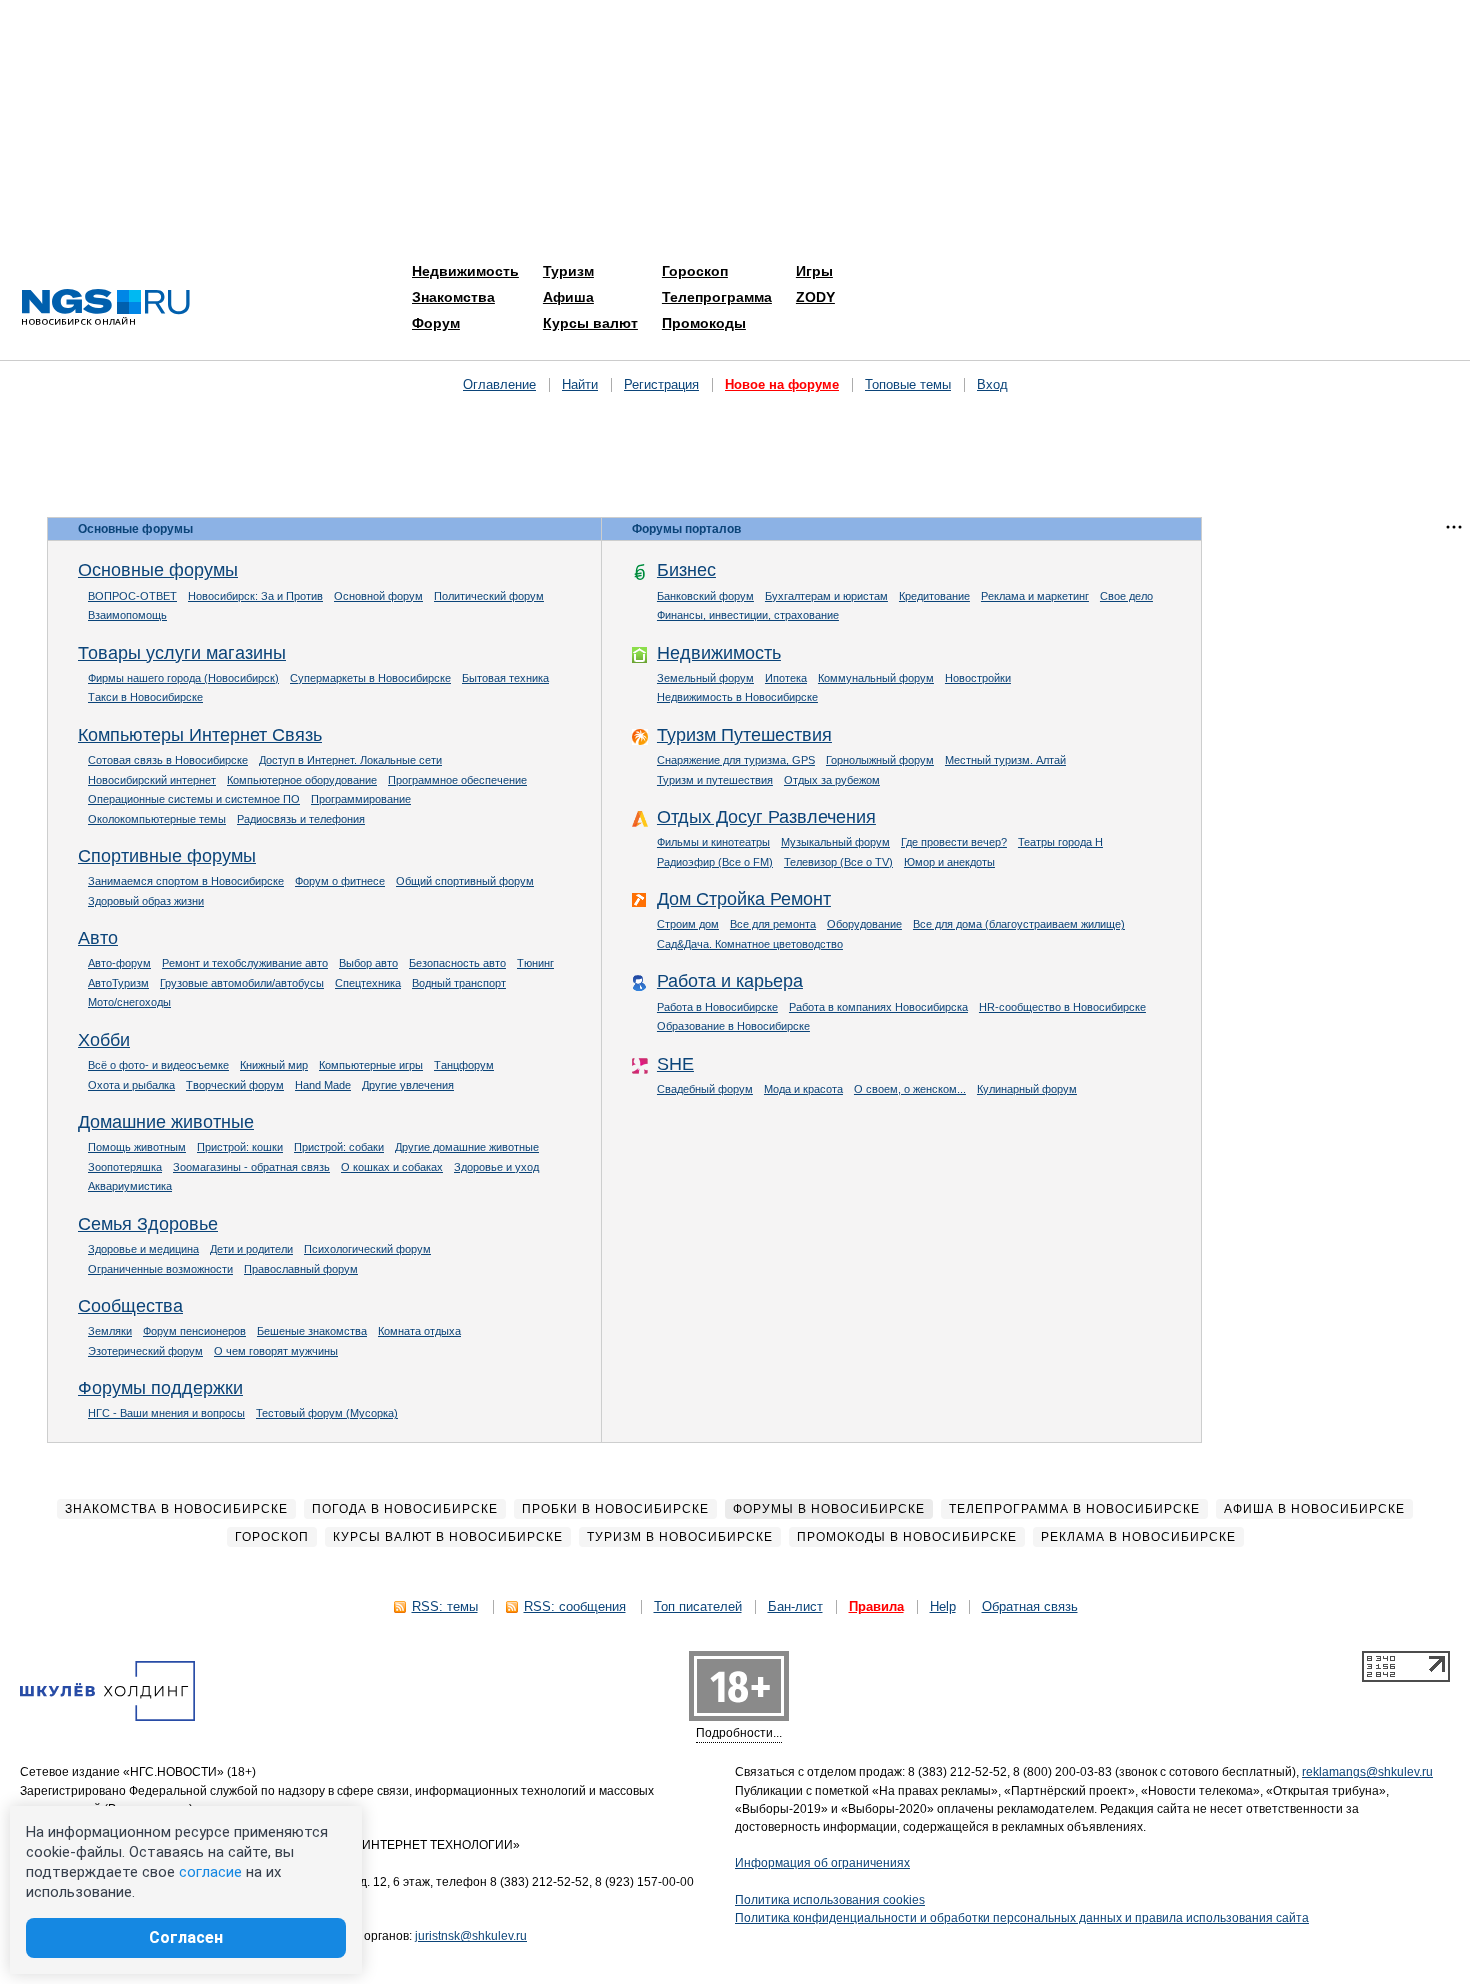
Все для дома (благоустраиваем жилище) (1019, 924)
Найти (580, 384)
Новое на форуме (782, 384)
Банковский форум (705, 596)
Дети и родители (251, 1249)
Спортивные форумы (167, 856)
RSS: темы (445, 1606)
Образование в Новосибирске (733, 1026)
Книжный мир (274, 1065)
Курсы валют (590, 323)
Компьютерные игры (371, 1065)
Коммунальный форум (876, 678)
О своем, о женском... (910, 1089)
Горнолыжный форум (880, 760)
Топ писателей (698, 1606)
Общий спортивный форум (465, 881)
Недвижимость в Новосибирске (737, 697)
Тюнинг (535, 963)
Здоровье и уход (496, 1167)
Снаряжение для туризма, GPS (736, 760)
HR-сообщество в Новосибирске (1062, 1007)
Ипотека (786, 678)
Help (943, 1606)
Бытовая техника (505, 678)
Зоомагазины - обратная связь (251, 1167)
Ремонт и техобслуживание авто (245, 963)
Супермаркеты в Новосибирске (370, 678)
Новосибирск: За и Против (255, 596)
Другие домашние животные (467, 1147)
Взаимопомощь (127, 615)
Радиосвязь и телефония (301, 819)
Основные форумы (158, 570)
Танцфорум (464, 1065)
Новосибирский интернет (152, 780)
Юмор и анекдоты (949, 862)
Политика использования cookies (830, 1900)
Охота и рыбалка (131, 1085)
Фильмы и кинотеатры (713, 842)
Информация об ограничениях (822, 1863)
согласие (210, 1872)
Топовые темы (908, 384)
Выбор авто (368, 963)
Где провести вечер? (954, 842)
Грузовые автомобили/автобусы (242, 983)
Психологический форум (367, 1249)
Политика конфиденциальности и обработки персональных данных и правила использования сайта (1022, 1918)
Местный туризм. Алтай (1005, 760)
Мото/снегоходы (129, 1002)
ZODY (815, 297)
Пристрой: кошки (240, 1147)
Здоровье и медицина (143, 1249)
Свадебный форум (705, 1089)
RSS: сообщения (575, 1606)
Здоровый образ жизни (146, 901)
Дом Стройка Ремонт (744, 899)
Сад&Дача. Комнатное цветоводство (750, 944)
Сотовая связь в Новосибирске (168, 760)
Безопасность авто (457, 963)
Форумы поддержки (160, 1388)
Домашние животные (166, 1122)
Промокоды (704, 323)
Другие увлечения (408, 1085)
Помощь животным (137, 1147)
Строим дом (688, 924)
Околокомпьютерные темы (157, 819)
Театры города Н (1060, 842)
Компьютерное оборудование (302, 780)
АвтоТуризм (118, 983)
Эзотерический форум (145, 1351)
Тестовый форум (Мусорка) (327, 1413)
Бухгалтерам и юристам (826, 596)
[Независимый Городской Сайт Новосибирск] (106, 308)
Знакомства (453, 297)
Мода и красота (803, 1089)
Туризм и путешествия (715, 780)
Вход (992, 384)
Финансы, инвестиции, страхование (748, 615)
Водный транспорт (459, 983)
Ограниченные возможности (160, 1269)
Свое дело (1126, 596)
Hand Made (323, 1085)
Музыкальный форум (835, 842)
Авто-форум (119, 963)
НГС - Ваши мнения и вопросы (166, 1413)
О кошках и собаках (392, 1167)
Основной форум (378, 596)
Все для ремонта (773, 924)
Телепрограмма (717, 297)
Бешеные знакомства (312, 1331)
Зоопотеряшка (125, 1167)
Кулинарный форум (1027, 1089)
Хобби (104, 1040)
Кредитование (934, 596)
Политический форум (489, 596)
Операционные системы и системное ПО (194, 799)
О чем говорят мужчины (276, 1351)
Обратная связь (1030, 1606)
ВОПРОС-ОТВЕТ (132, 596)
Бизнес (686, 570)
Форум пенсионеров (194, 1331)
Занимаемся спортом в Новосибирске (186, 881)
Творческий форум (235, 1085)
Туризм (568, 271)
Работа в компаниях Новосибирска (878, 1007)
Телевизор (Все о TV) (838, 862)
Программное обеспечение (457, 780)
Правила (876, 1606)
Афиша (568, 297)
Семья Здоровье (148, 1224)
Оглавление (499, 384)
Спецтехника (368, 983)
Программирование (361, 799)
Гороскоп (695, 271)
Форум (436, 323)
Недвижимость (465, 271)
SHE (675, 1064)
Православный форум (301, 1269)
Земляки (110, 1331)
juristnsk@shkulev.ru (471, 1936)
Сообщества (130, 1306)
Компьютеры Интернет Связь (200, 735)
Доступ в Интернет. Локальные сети (350, 760)
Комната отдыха (419, 1331)
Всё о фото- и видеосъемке (158, 1065)
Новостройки (978, 678)
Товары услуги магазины (182, 653)
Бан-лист (795, 1606)
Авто (98, 938)
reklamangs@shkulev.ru (1367, 1772)
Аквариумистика (130, 1186)
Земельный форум (705, 678)
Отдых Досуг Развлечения (766, 817)
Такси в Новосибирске (145, 697)
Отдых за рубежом (832, 780)
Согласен (186, 1937)
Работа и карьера (730, 981)
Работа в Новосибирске (717, 1007)
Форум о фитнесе (340, 881)
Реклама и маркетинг (1035, 596)
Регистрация (661, 384)
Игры (814, 271)
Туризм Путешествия (744, 735)
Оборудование (864, 924)
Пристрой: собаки (339, 1147)
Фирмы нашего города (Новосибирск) (183, 678)
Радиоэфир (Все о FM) (715, 862)
